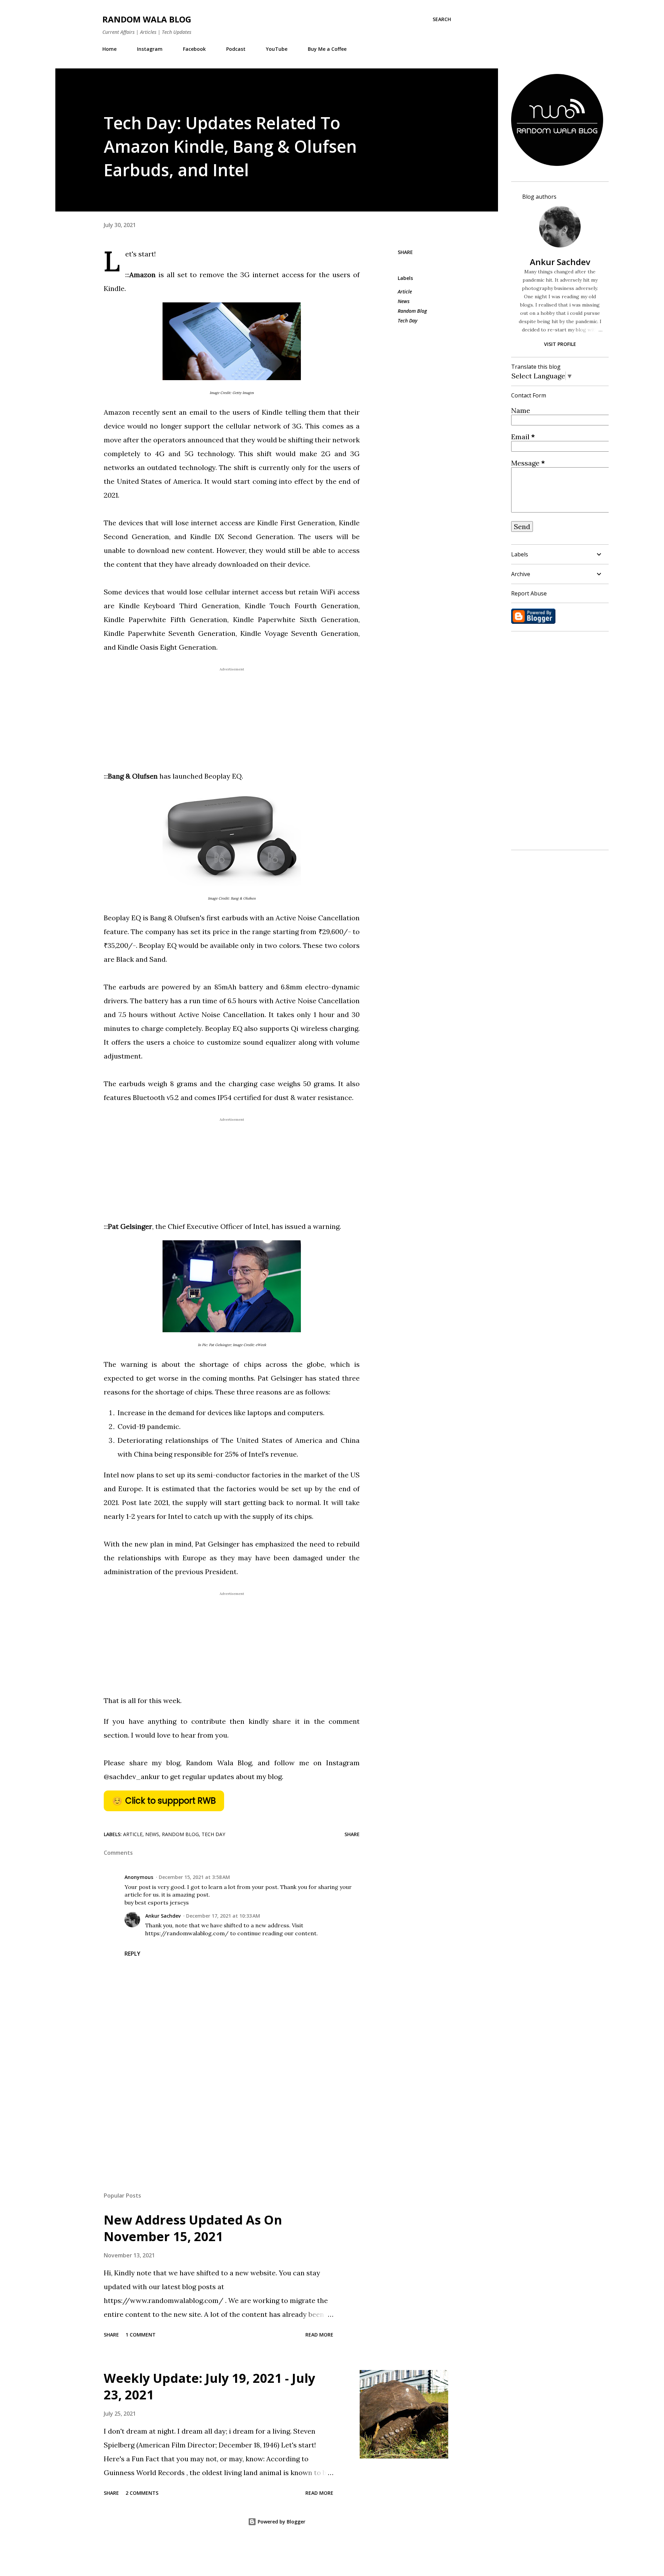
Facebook (194, 49)
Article (405, 292)
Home (109, 49)
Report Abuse (529, 593)
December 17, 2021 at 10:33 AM (223, 1916)
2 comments (142, 2493)
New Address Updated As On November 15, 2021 (193, 2228)
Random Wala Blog (147, 19)
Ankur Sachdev (163, 1916)
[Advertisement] (221, 2106)
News (404, 301)
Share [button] (405, 252)
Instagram (150, 49)
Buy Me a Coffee (327, 49)
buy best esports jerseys (157, 1902)
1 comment (141, 2335)
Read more (319, 2335)
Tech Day (408, 321)
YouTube (277, 49)
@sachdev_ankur (132, 1776)
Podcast (236, 49)
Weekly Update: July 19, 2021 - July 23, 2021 (209, 2386)
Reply (132, 1954)
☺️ (164, 1801)
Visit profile (560, 344)
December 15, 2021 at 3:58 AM (194, 1877)
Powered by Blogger (281, 2522)
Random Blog (412, 311)
